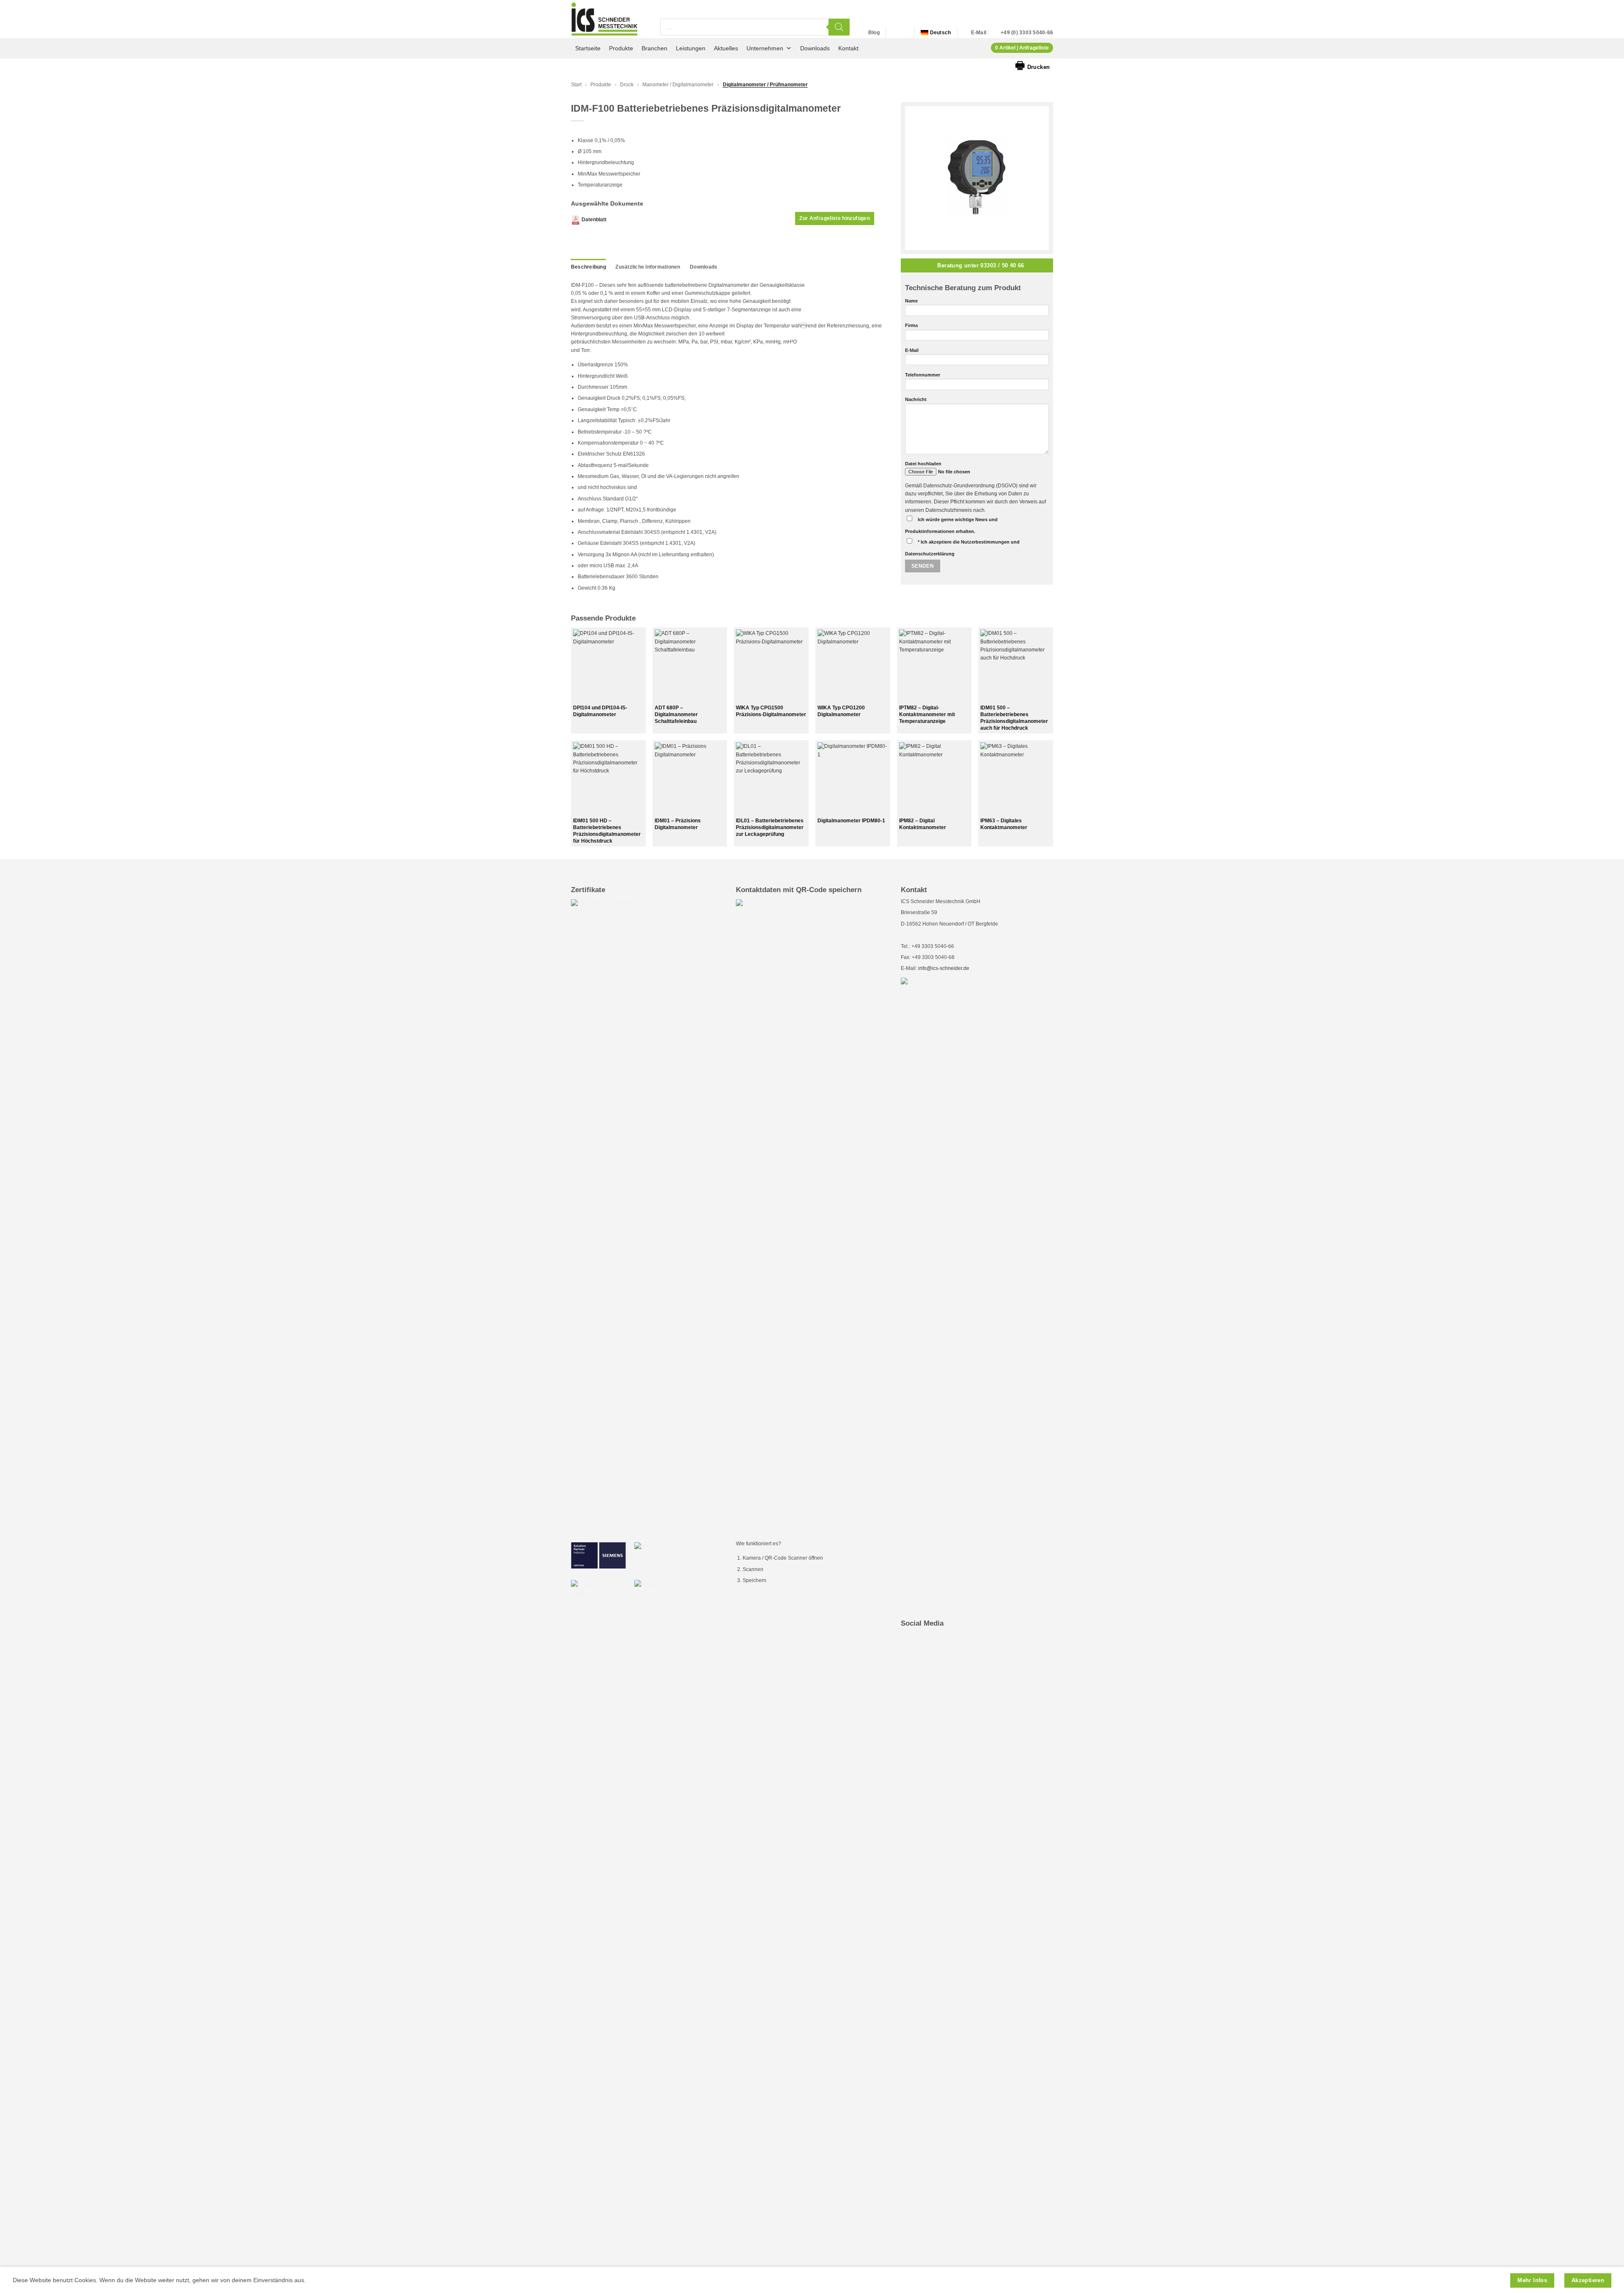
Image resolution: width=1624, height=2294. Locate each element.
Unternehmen (765, 48)
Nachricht (916, 399)
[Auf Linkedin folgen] (894, 33)
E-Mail (912, 350)
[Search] (839, 27)
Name (911, 301)
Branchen (654, 48)
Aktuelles (726, 48)
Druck (627, 85)
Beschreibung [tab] (588, 267)
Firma (911, 325)
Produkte (621, 48)
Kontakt (848, 48)
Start (576, 85)
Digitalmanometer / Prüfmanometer (765, 85)
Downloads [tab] (704, 267)
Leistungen (691, 48)
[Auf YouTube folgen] (903, 33)
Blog (874, 33)
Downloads (815, 48)
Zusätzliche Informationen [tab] (648, 267)
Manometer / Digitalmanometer (678, 85)
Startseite (588, 48)
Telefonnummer (923, 375)
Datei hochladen (923, 464)
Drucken (1033, 65)
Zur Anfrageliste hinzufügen (835, 218)
